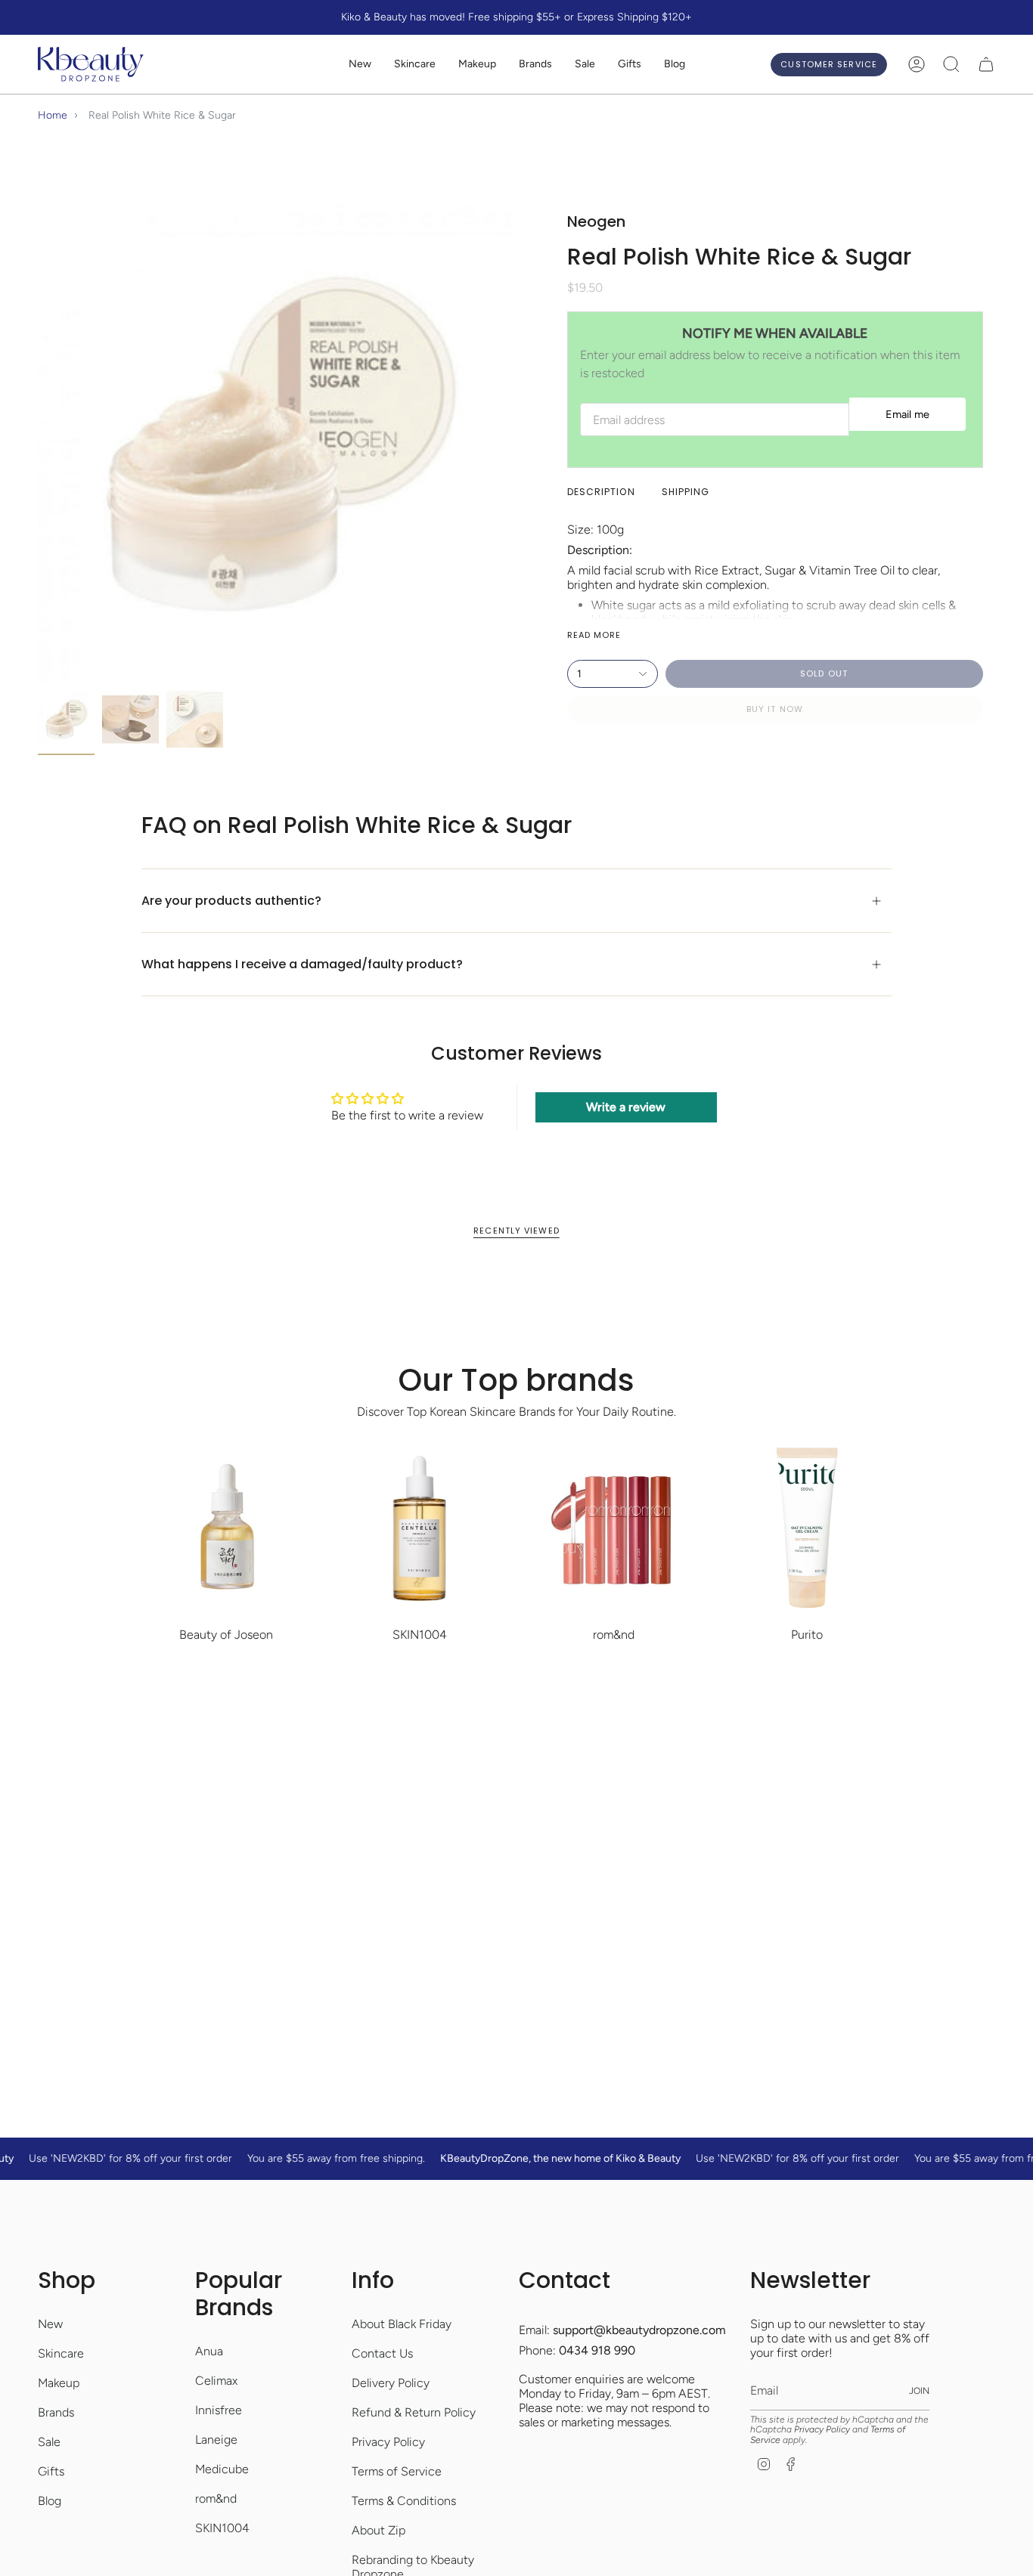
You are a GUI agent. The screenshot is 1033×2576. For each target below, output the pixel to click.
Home (53, 115)
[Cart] (986, 64)
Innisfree (219, 2410)
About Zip (378, 2530)
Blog (50, 2501)
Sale (49, 2442)
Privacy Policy (388, 2442)
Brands (56, 2412)
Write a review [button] (626, 1107)
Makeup (59, 2383)
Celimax (216, 2381)
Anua (209, 2351)
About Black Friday (402, 2324)
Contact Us (382, 2353)
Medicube (222, 2469)
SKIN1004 (222, 2528)
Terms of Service (397, 2471)
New (50, 2324)
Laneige (216, 2440)
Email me (907, 414)
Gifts (51, 2471)
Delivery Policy (391, 2383)
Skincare (61, 2353)
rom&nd (216, 2499)
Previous (38, 444)
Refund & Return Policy (414, 2412)
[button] (415, 65)
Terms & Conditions (404, 2501)
